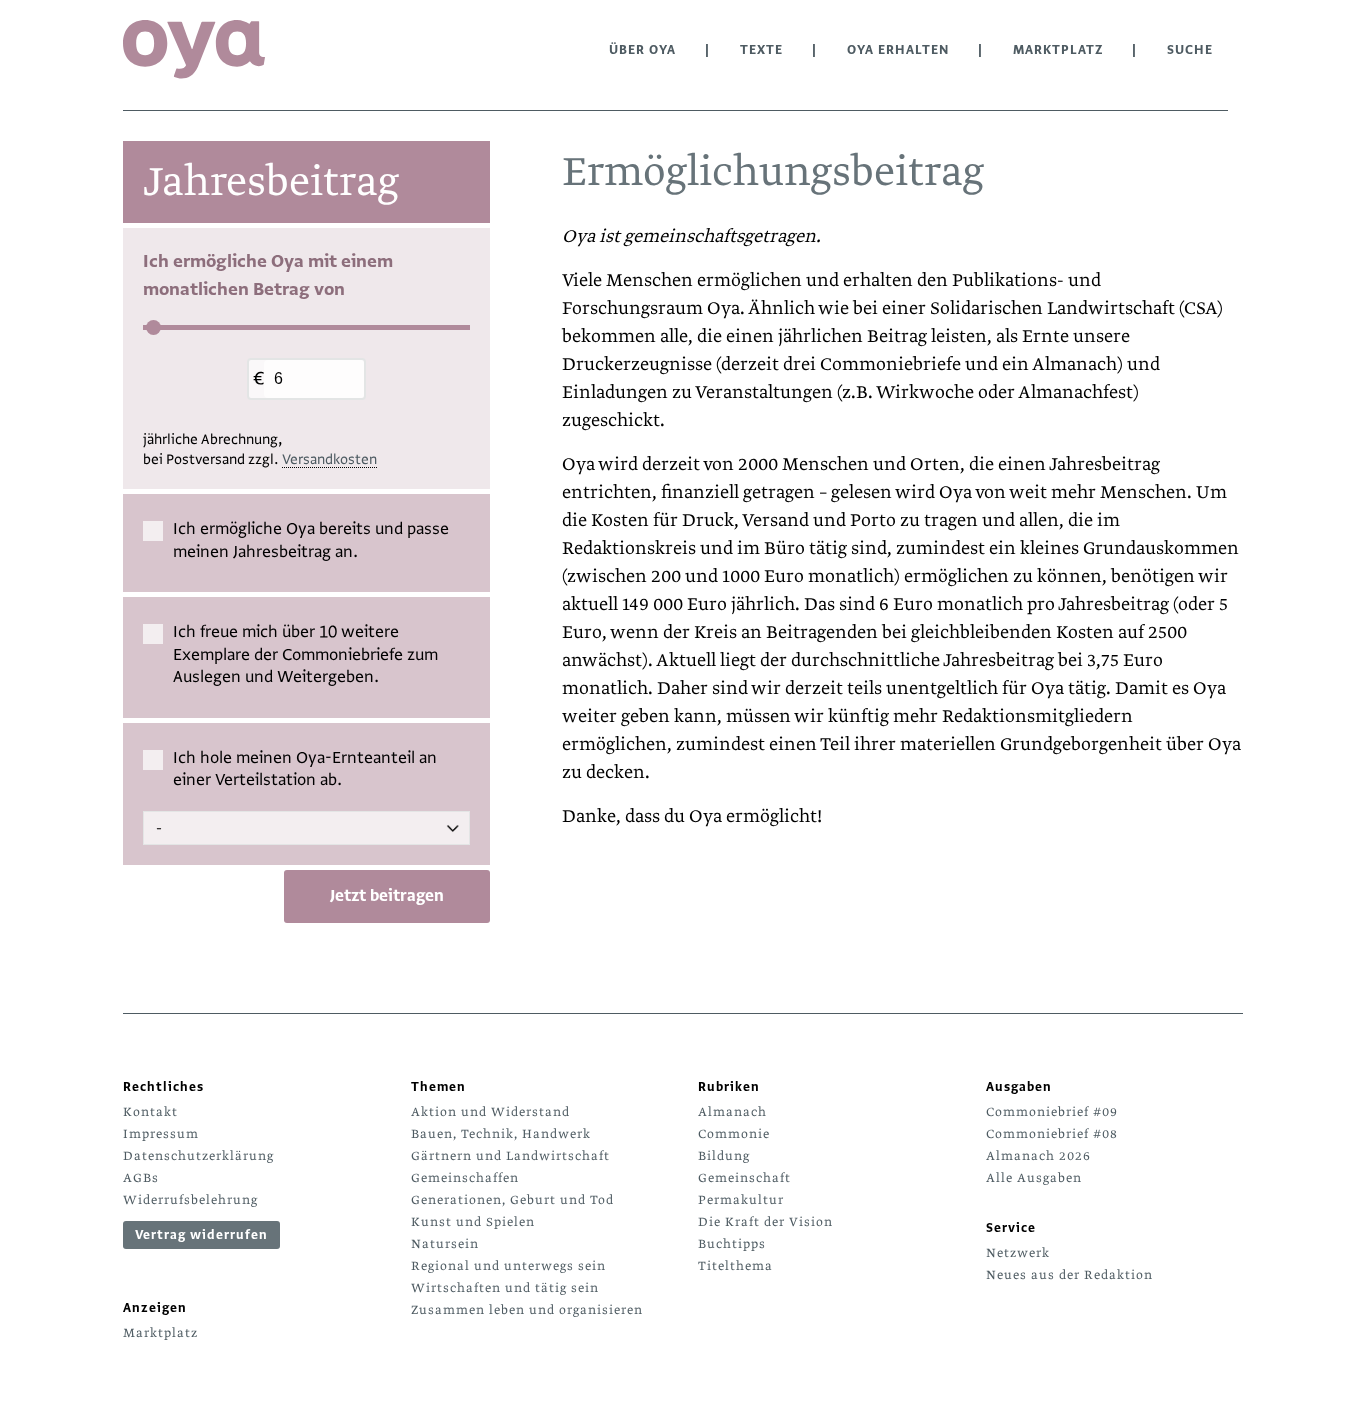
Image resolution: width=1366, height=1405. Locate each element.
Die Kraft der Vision (765, 1222)
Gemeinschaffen (465, 1178)
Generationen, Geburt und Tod (512, 1200)
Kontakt (150, 1112)
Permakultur (741, 1200)
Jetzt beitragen (387, 896)
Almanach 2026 (1038, 1156)
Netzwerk (1018, 1253)
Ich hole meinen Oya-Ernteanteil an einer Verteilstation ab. (305, 770)
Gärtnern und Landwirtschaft (510, 1156)
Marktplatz (1058, 50)
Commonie (734, 1134)
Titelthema (735, 1266)
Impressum (161, 1134)
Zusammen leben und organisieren (527, 1310)
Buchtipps (732, 1244)
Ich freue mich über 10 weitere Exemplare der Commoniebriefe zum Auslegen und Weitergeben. (305, 655)
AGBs (141, 1178)
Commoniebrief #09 (1052, 1112)
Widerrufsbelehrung (190, 1200)
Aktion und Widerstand (490, 1112)
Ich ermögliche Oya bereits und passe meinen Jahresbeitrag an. (311, 541)
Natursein (445, 1244)
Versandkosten (329, 459)
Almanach (732, 1112)
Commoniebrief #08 (1052, 1134)
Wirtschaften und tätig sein (505, 1288)
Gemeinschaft (744, 1178)
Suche (1190, 50)
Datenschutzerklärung (198, 1156)
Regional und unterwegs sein (508, 1266)
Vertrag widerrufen (201, 1235)
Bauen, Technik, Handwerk (501, 1134)
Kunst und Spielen (473, 1222)
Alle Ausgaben (1034, 1178)
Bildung (724, 1156)
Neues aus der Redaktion (1069, 1275)
